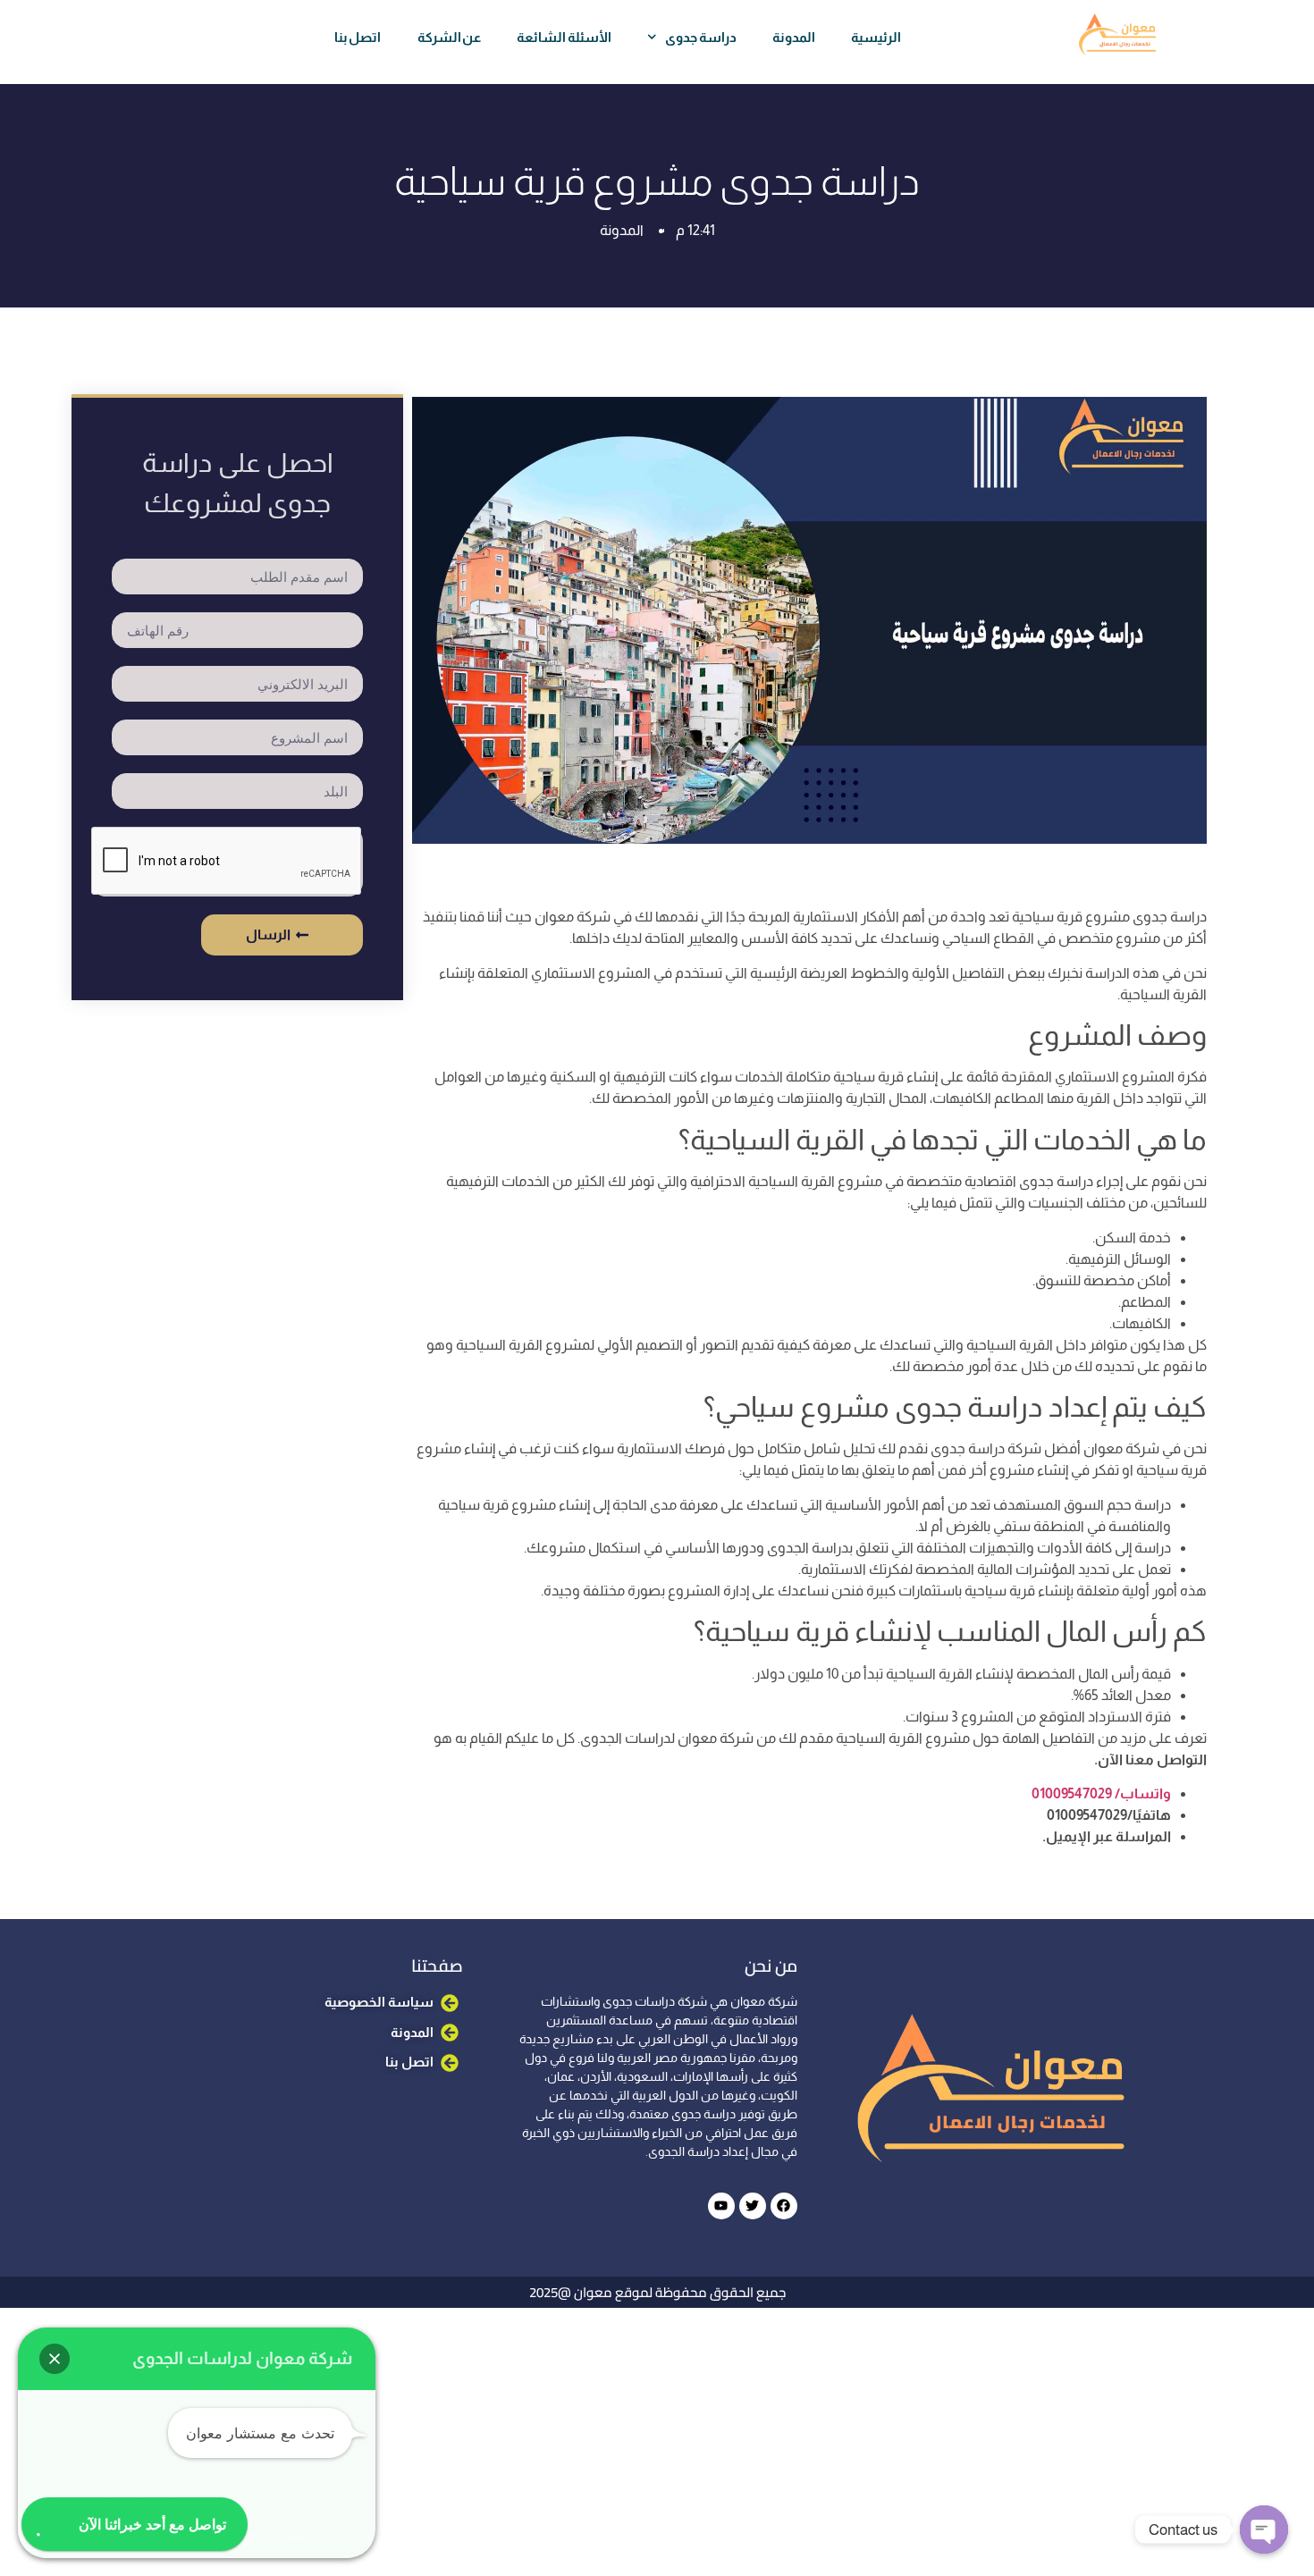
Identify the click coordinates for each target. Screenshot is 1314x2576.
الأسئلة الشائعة (564, 37)
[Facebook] (784, 2206)
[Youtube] (721, 2206)
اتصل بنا (358, 37)
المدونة (794, 37)
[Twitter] (753, 2206)
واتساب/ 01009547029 (1101, 1793)
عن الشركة (450, 37)
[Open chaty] (1264, 2530)
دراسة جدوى (701, 37)
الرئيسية (876, 37)
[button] (55, 2359)
